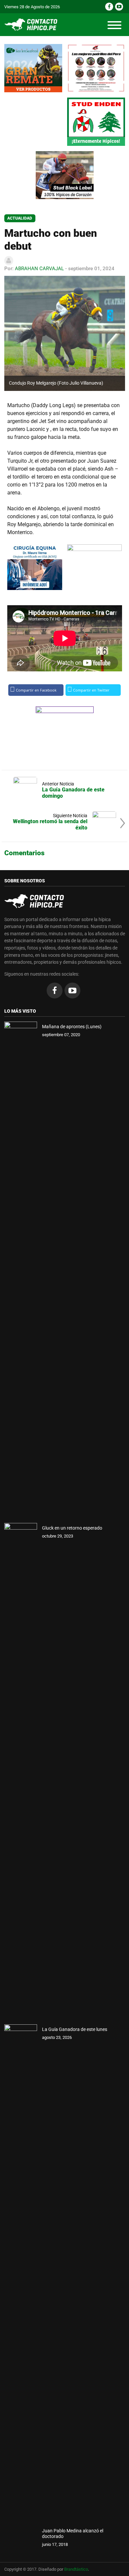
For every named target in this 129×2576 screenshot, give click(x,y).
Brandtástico (76, 2569)
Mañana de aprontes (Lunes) (72, 1027)
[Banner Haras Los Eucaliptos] (33, 68)
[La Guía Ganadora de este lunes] (21, 2272)
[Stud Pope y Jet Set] (65, 731)
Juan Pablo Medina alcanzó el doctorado (73, 2534)
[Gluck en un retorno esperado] (21, 1771)
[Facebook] (109, 7)
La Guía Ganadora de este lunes (75, 2029)
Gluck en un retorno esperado (72, 1528)
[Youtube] (119, 7)
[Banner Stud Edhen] (96, 122)
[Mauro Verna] (35, 567)
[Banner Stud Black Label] (65, 175)
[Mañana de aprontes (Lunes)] (21, 1270)
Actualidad (20, 218)
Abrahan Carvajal (39, 269)
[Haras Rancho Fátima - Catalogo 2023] (96, 68)
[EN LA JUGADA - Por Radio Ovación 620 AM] (95, 567)
